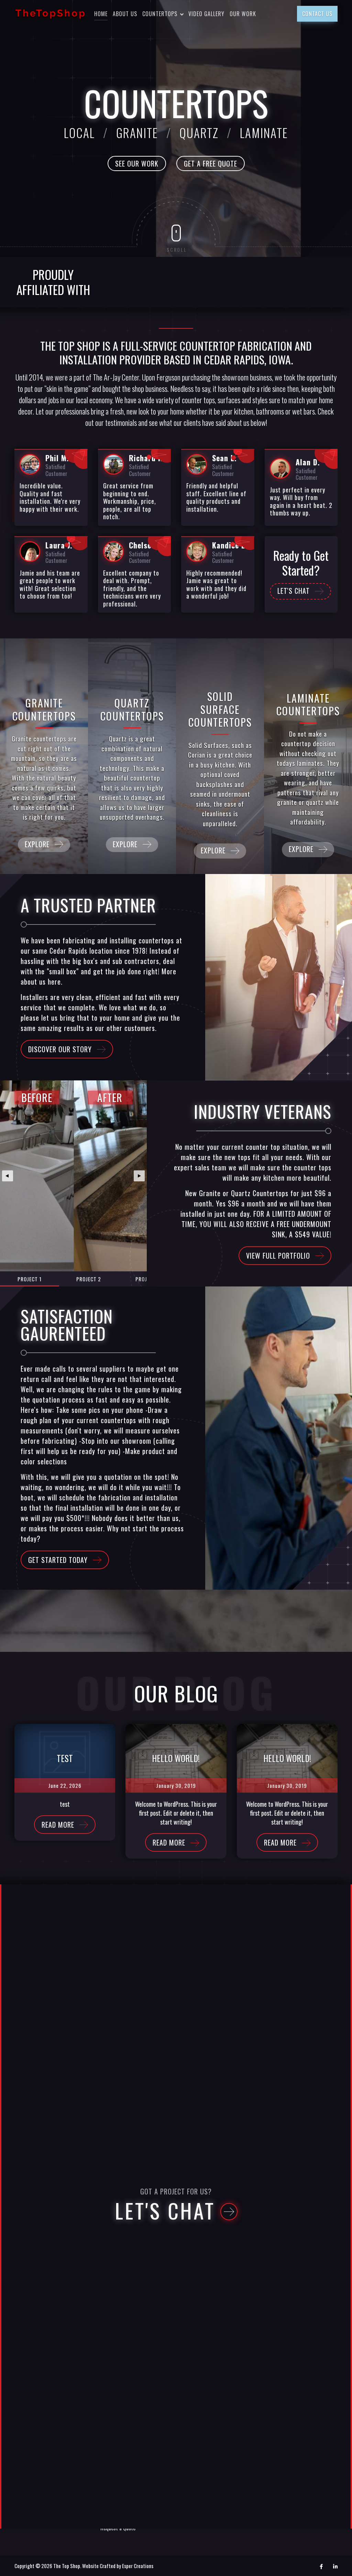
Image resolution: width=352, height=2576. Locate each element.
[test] (65, 1758)
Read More (58, 1825)
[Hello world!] (176, 1758)
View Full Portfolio (278, 1256)
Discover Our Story (60, 1049)
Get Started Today (58, 1560)
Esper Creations (138, 2566)
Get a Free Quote (211, 163)
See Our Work (137, 163)
